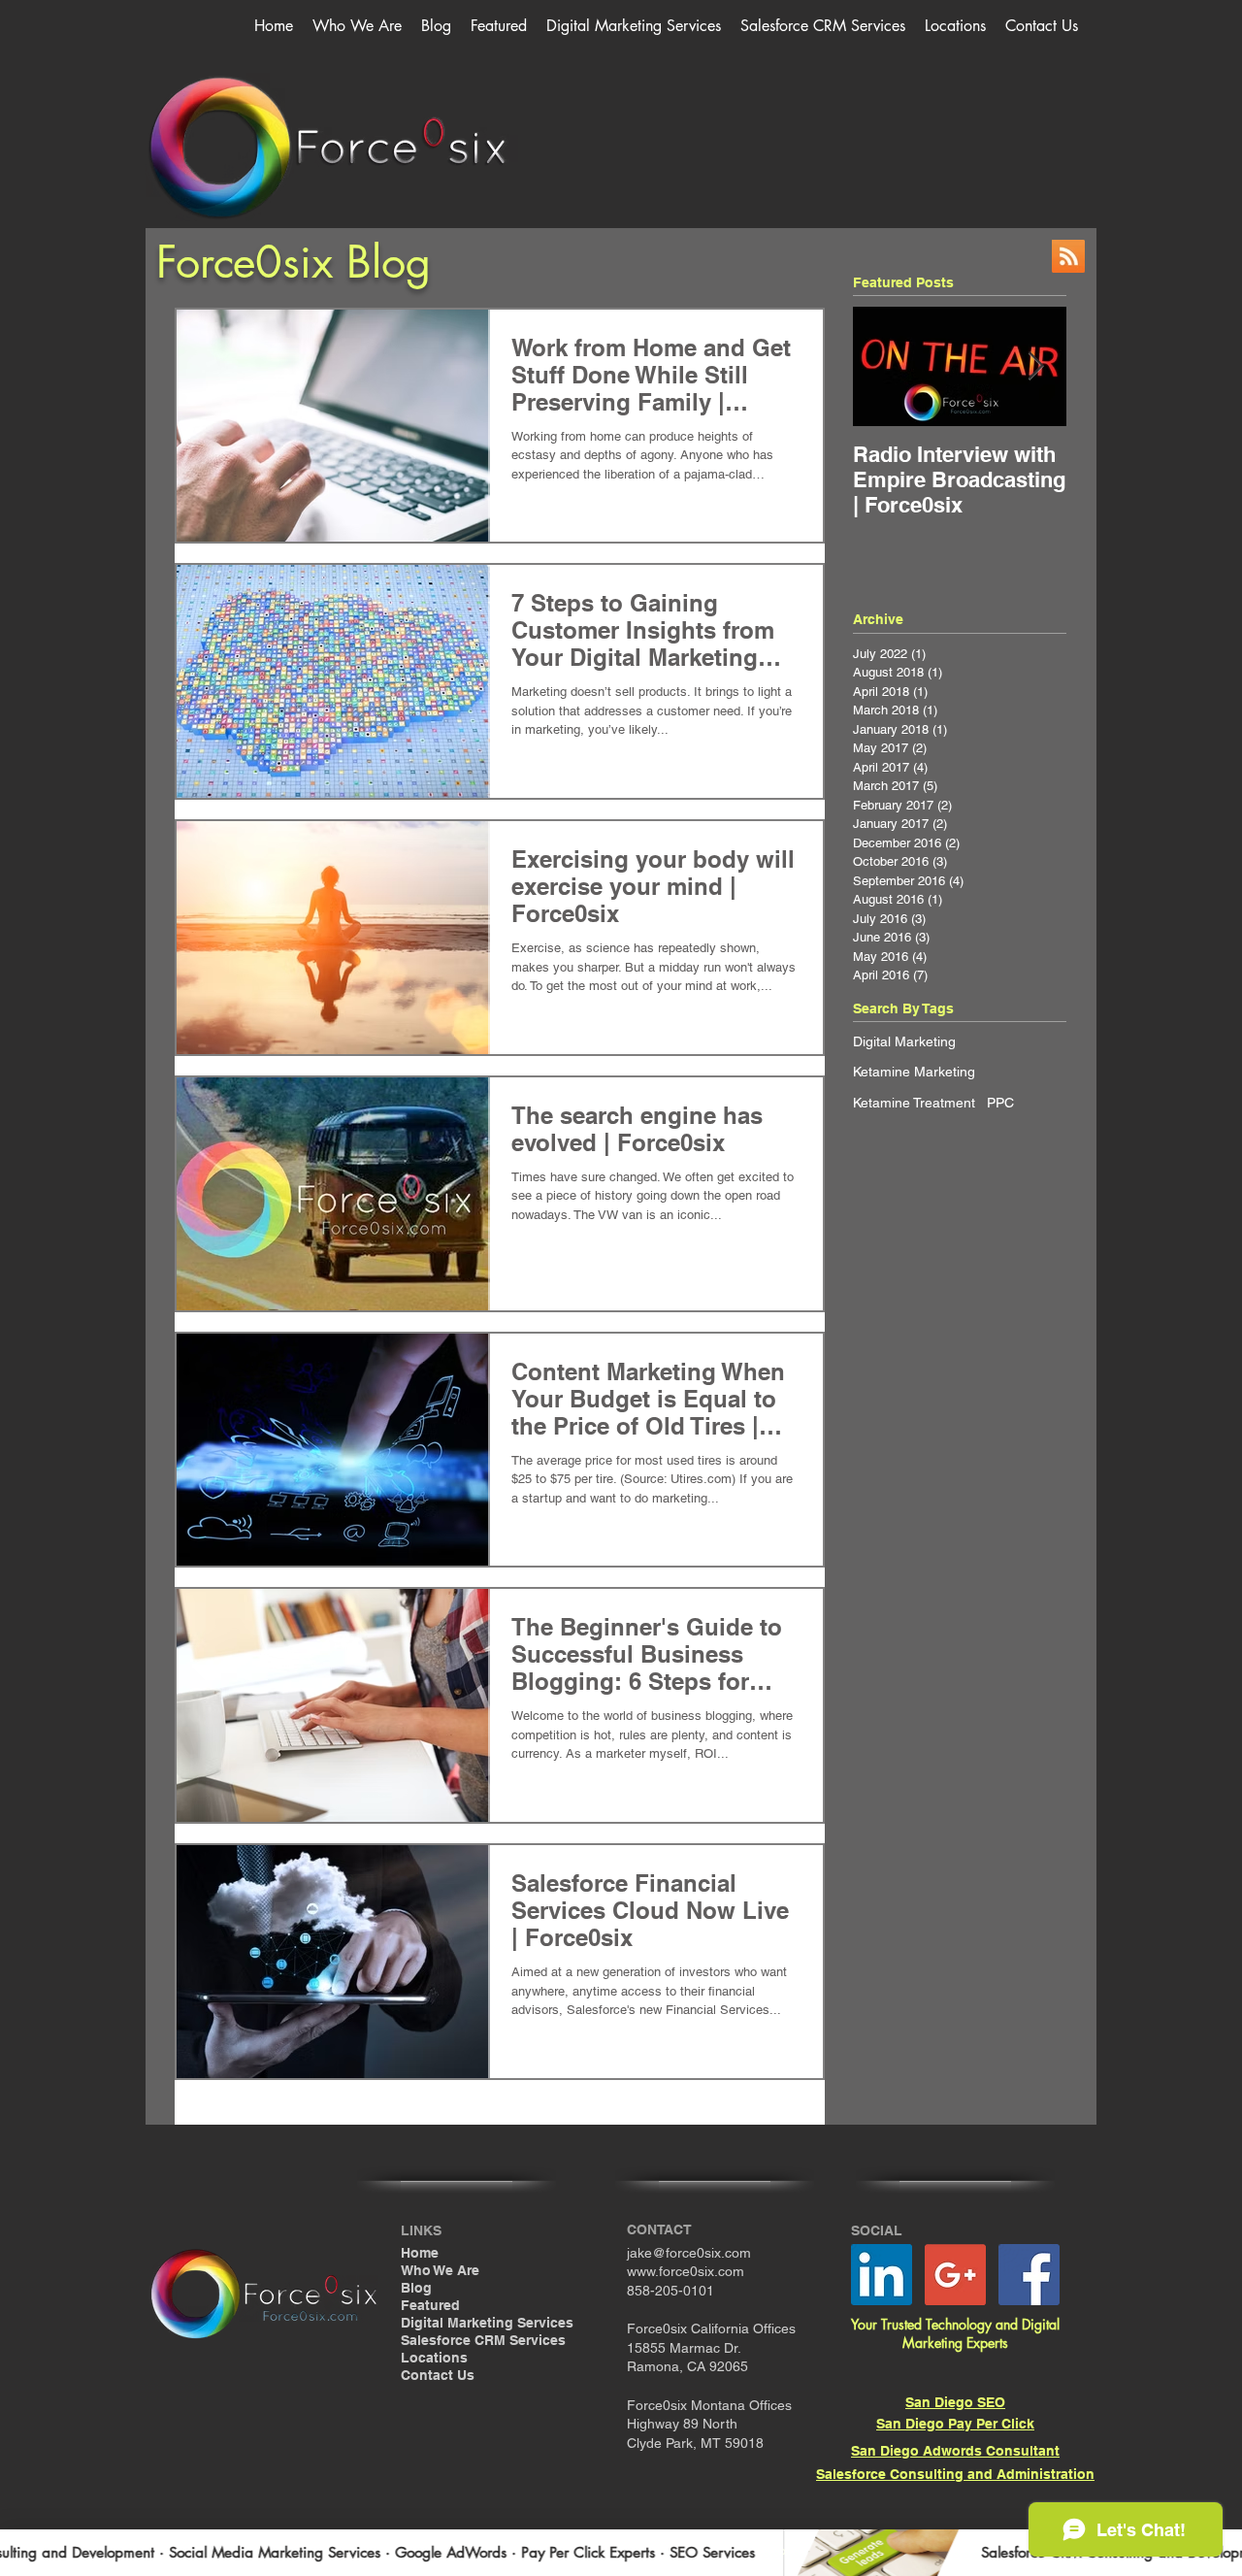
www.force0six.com (686, 2271)
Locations (434, 2358)
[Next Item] (1035, 366)
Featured (430, 2305)
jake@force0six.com (689, 2253)
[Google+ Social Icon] (955, 2275)
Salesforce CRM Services (483, 2340)
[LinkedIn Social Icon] (882, 2275)
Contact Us (438, 2375)
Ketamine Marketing (914, 1072)
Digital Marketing (904, 1041)
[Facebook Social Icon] (1029, 2275)
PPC (1000, 1103)
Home (420, 2253)
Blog (416, 2288)
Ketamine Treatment (914, 1103)
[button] (634, 26)
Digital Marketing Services (487, 2323)
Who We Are (440, 2270)
